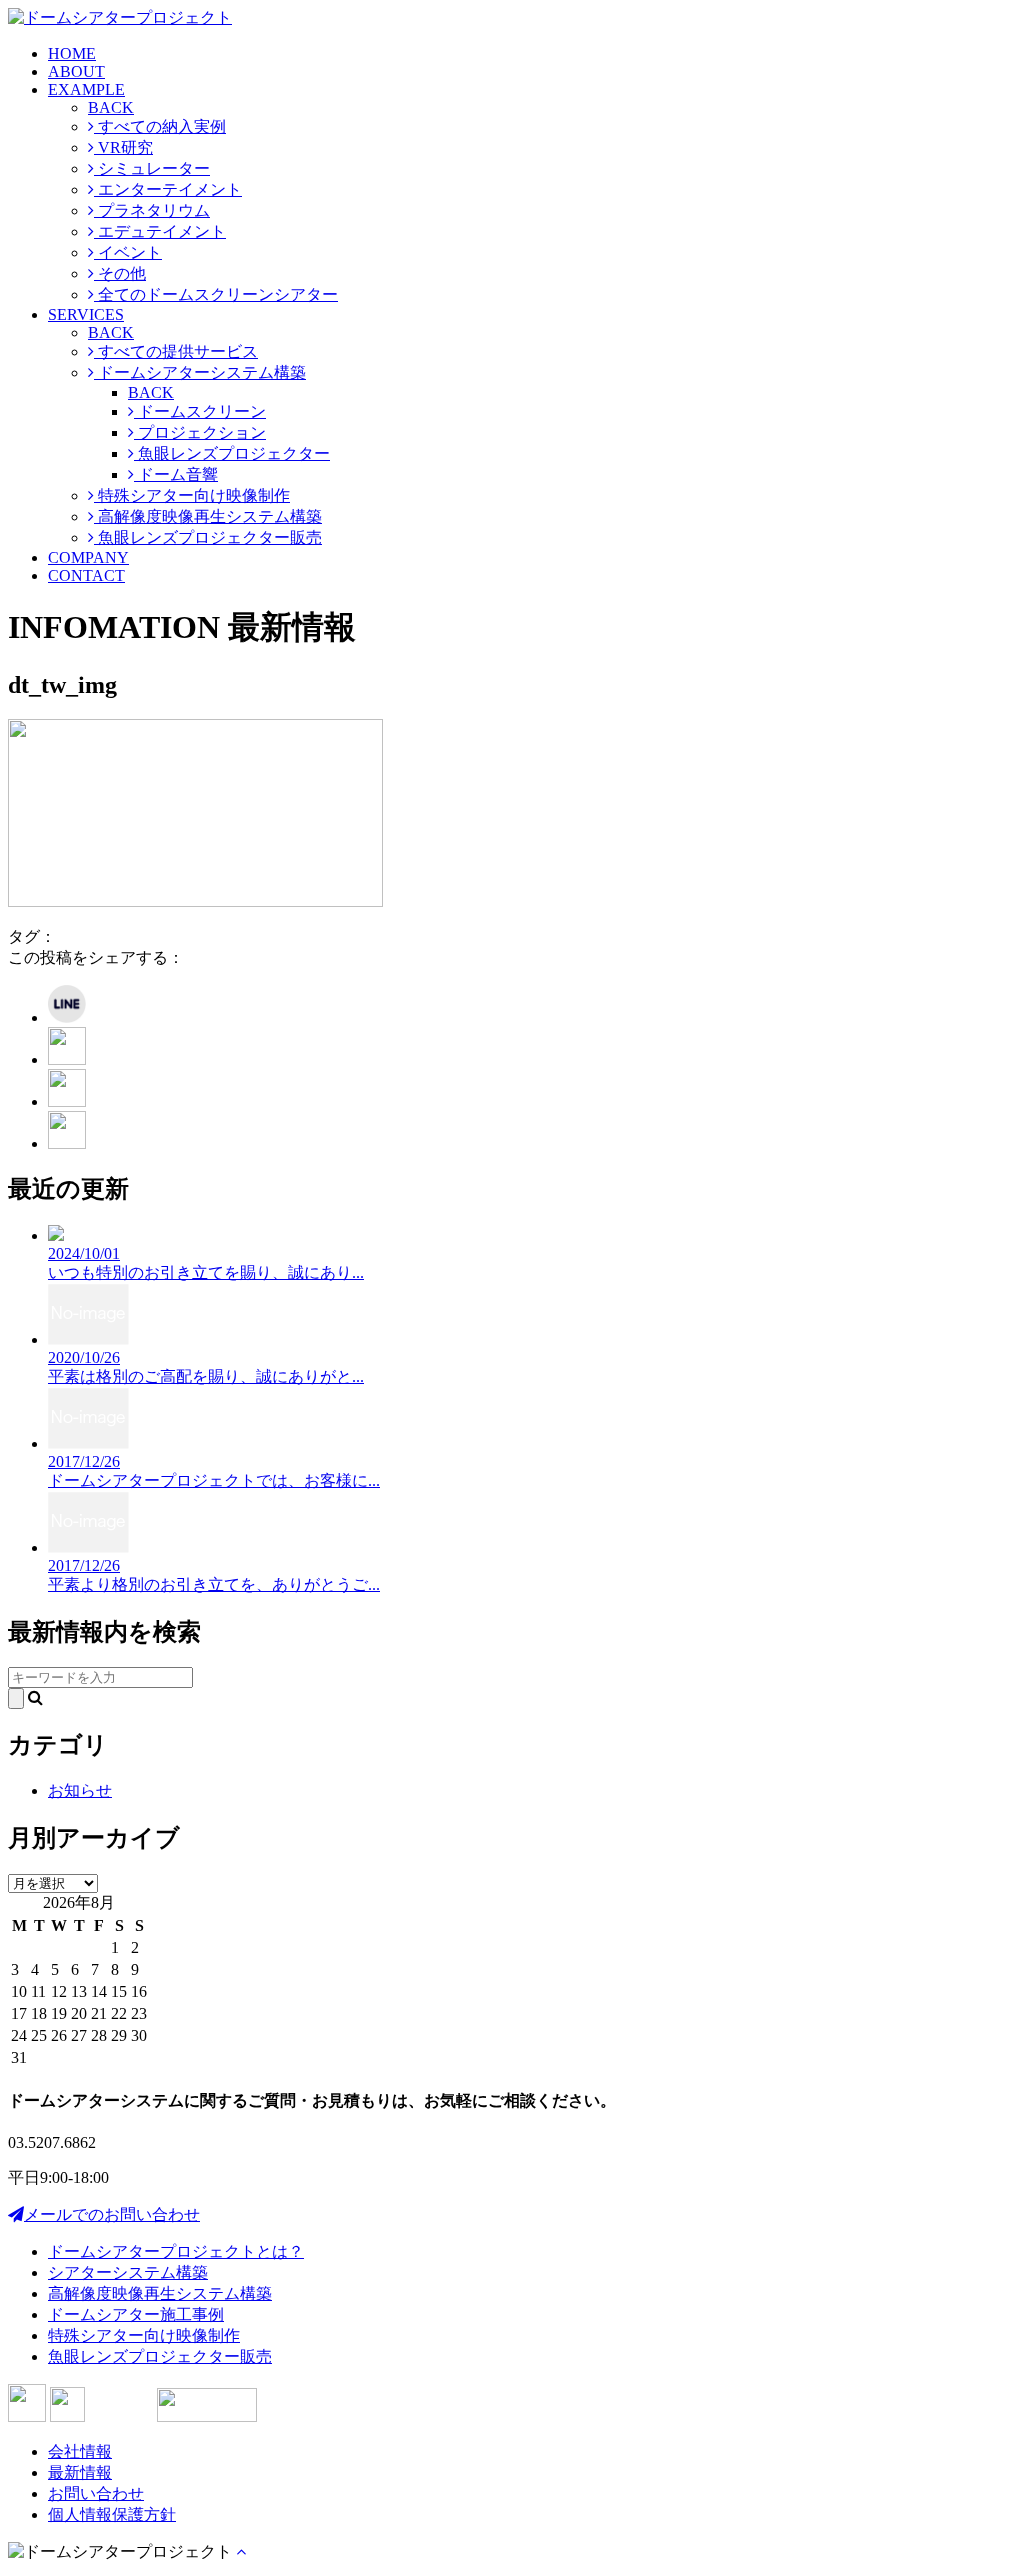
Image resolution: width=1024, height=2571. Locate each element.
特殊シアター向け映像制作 (192, 495)
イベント (128, 252)
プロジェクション (200, 432)
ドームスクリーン (200, 411)
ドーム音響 (176, 474)
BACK (111, 107)
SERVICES (86, 314)
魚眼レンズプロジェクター (232, 453)
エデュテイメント (160, 231)
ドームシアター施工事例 (136, 2314)
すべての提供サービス (176, 351)
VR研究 (123, 147)
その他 (120, 273)
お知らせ (80, 1790)
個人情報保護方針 (112, 2514)
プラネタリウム (152, 210)
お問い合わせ (96, 2493)
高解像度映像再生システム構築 (208, 516)
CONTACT (86, 575)
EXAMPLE (86, 89)
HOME (72, 53)
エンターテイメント (168, 189)
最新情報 (80, 2472)
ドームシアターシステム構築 (200, 372)
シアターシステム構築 (128, 2272)
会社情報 (80, 2451)
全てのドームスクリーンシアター (216, 294)
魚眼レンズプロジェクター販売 (208, 537)
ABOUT (76, 71)
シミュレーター (152, 168)
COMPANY (88, 557)
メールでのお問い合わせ (112, 2214)
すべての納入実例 (160, 126)
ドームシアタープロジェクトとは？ (176, 2251)
